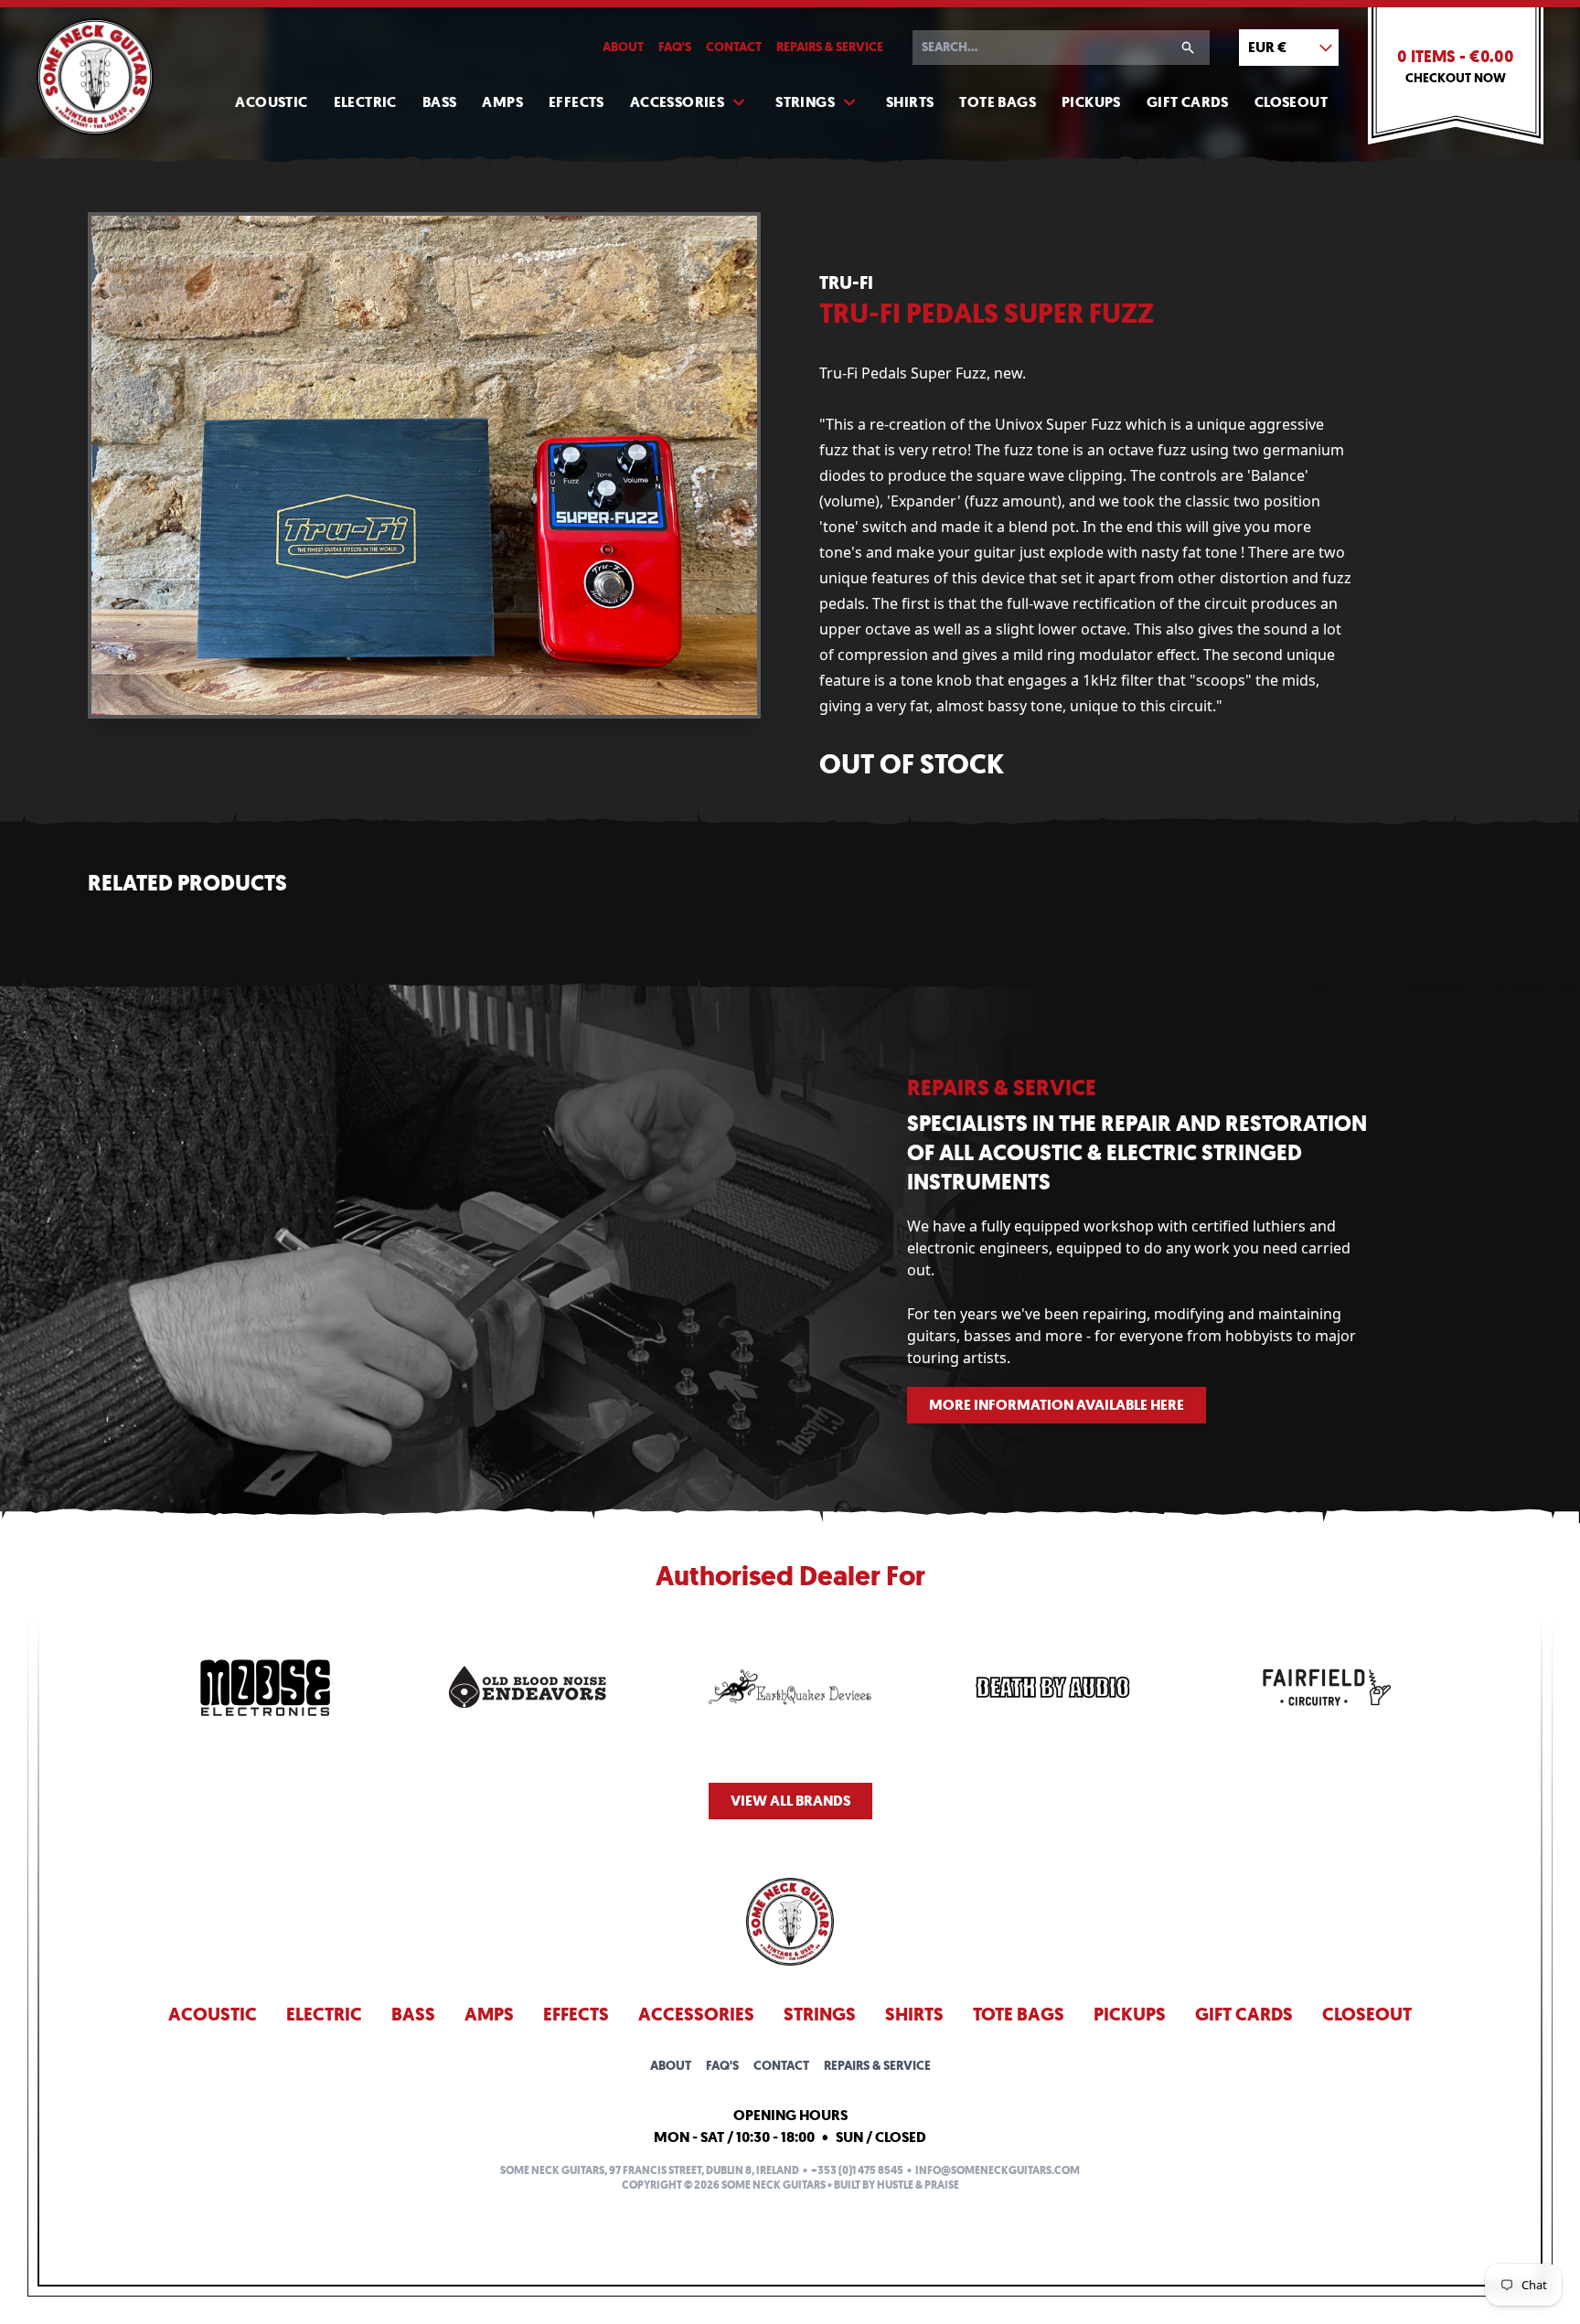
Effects (576, 102)
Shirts (910, 102)
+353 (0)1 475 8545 (857, 2170)
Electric (365, 102)
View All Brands (790, 1801)
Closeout (1291, 102)
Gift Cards (1188, 102)
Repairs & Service (830, 47)
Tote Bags (998, 102)
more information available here (1057, 1405)
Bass (440, 102)
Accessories (677, 102)
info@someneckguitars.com (998, 2170)
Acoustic (271, 102)
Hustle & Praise (918, 2185)
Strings (805, 102)
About (623, 47)
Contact (734, 47)
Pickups (1091, 102)
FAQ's (675, 47)
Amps (502, 102)
